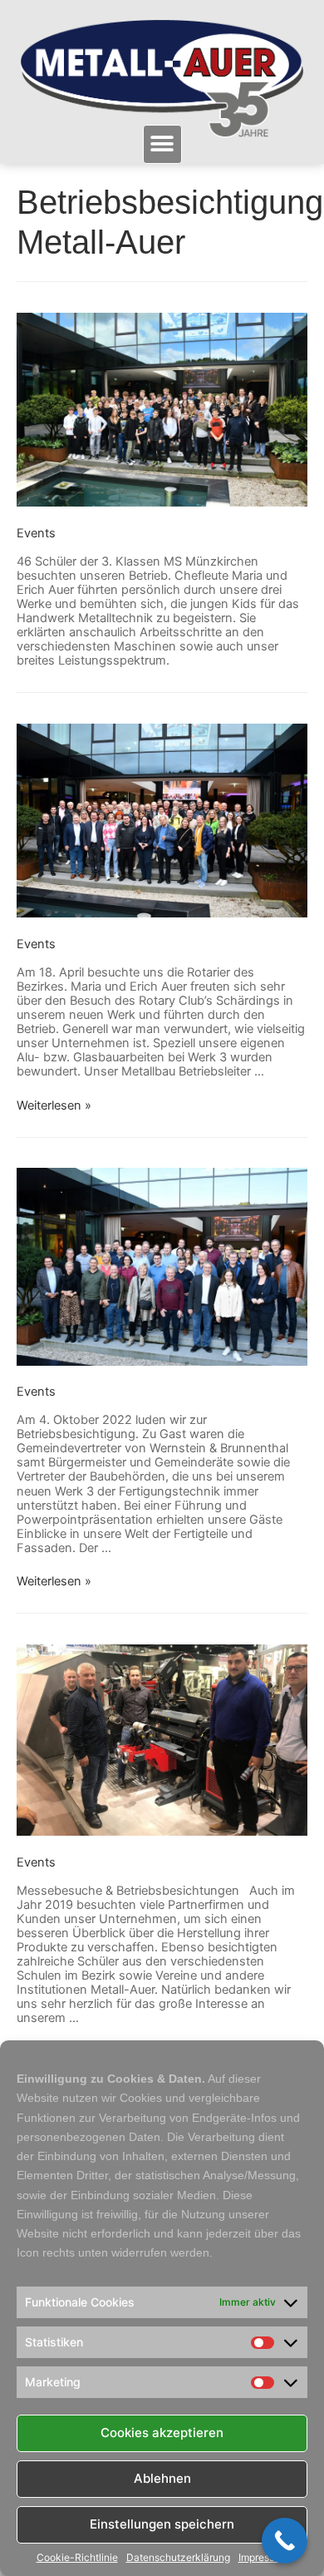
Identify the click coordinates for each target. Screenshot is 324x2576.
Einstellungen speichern (162, 2524)
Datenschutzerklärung (178, 2558)
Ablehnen (162, 2478)
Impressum (263, 2558)
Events (36, 533)
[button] (162, 144)
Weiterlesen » (54, 1105)
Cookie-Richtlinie (77, 2558)
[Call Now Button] (285, 2541)
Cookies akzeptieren (162, 2433)
